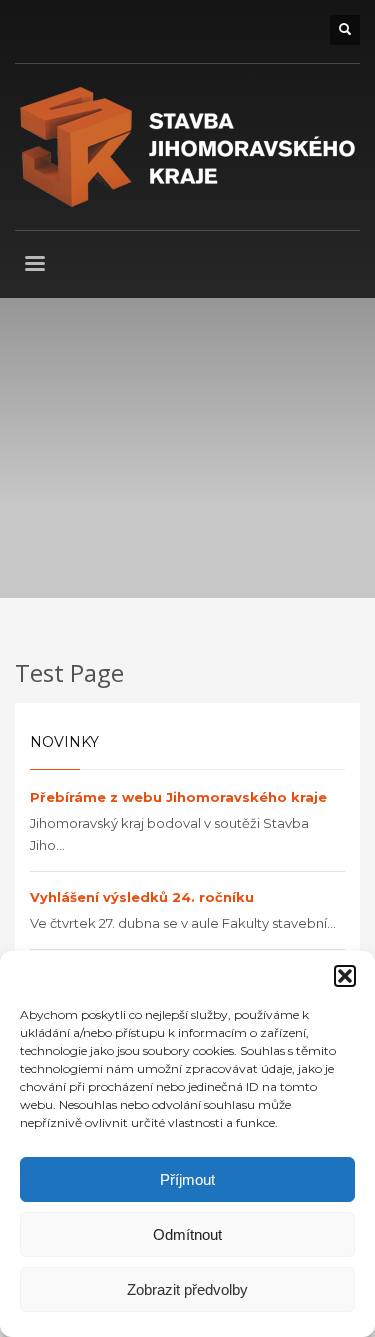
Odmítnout (187, 1234)
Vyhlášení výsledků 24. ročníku (142, 897)
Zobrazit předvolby (187, 1289)
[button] (345, 976)
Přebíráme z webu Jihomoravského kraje (178, 797)
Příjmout (187, 1179)
